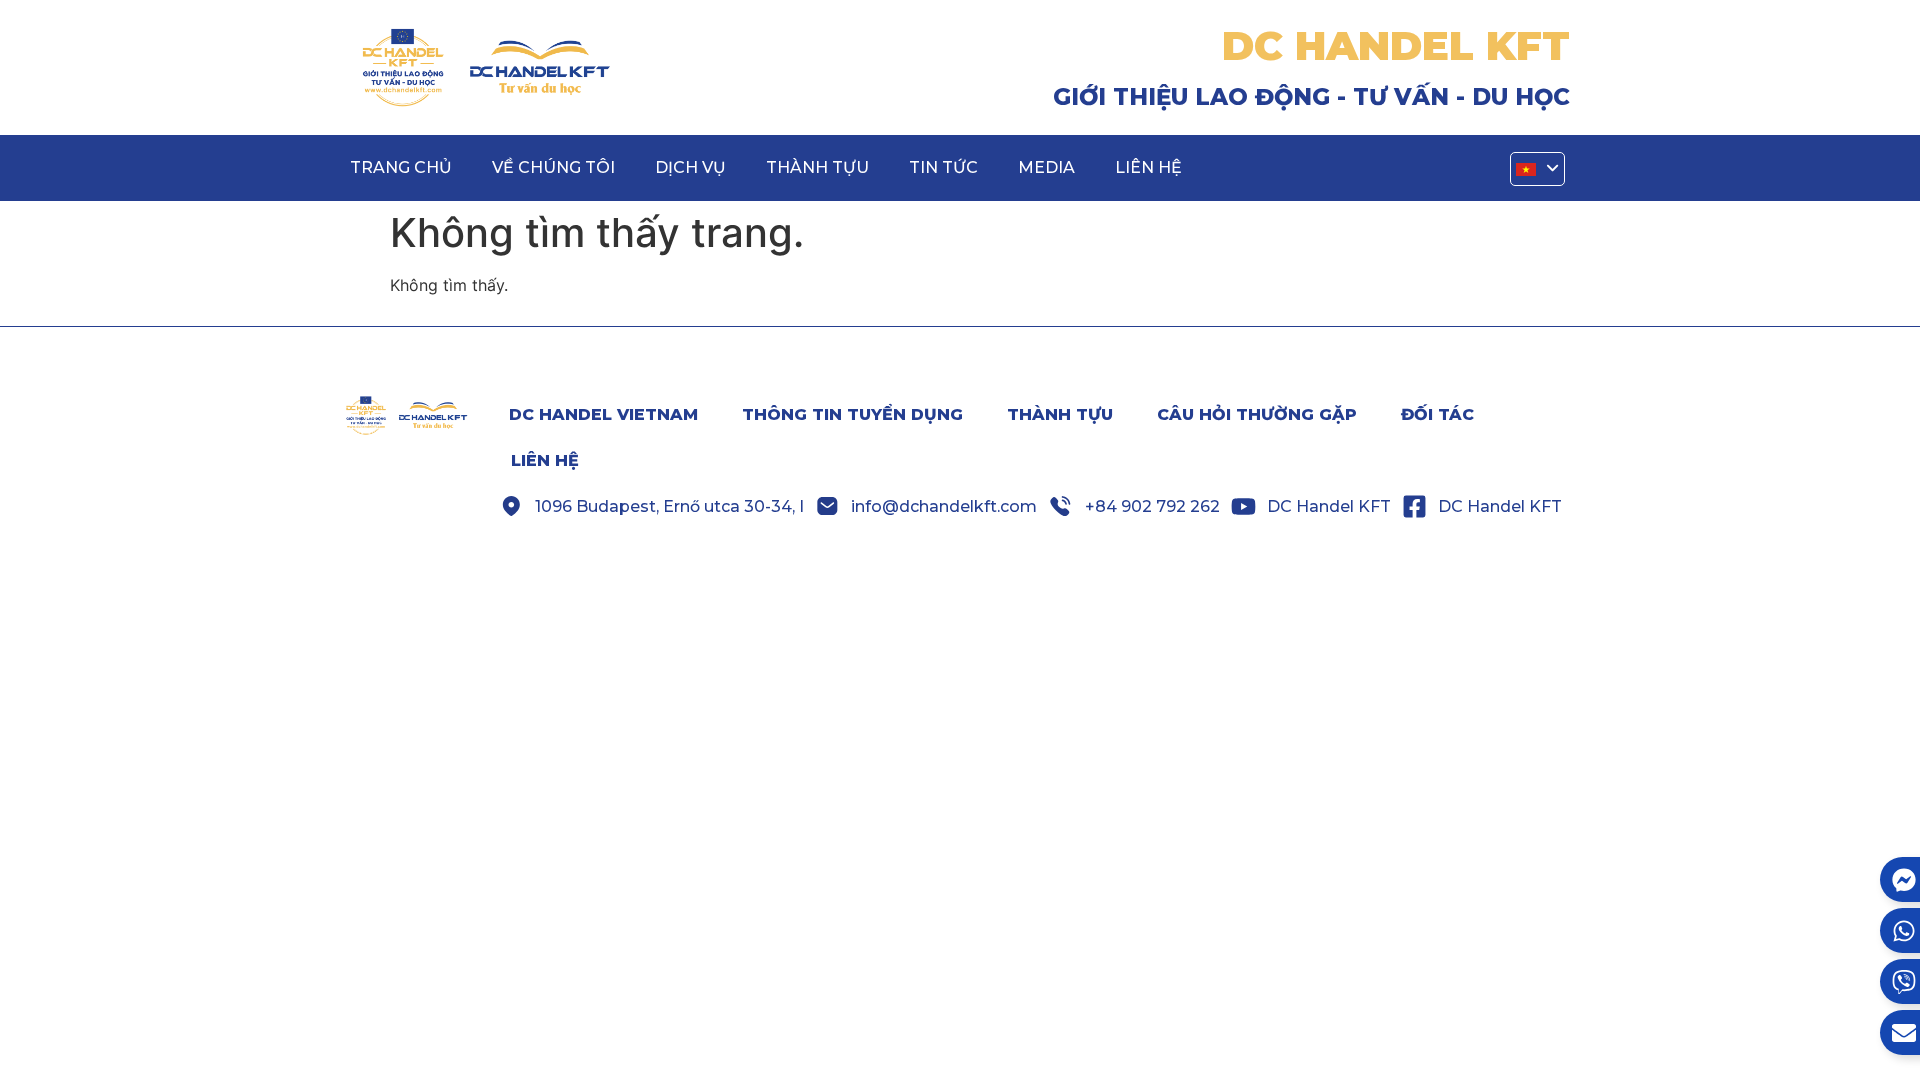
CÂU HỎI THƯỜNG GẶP (1257, 414)
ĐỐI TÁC (1437, 414)
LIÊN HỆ (1148, 167)
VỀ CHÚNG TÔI (553, 167)
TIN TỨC (943, 167)
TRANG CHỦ (401, 167)
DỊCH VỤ (690, 167)
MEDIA (1046, 167)
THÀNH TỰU (817, 167)
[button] (1537, 169)
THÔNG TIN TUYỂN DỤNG (852, 414)
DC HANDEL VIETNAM (603, 414)
